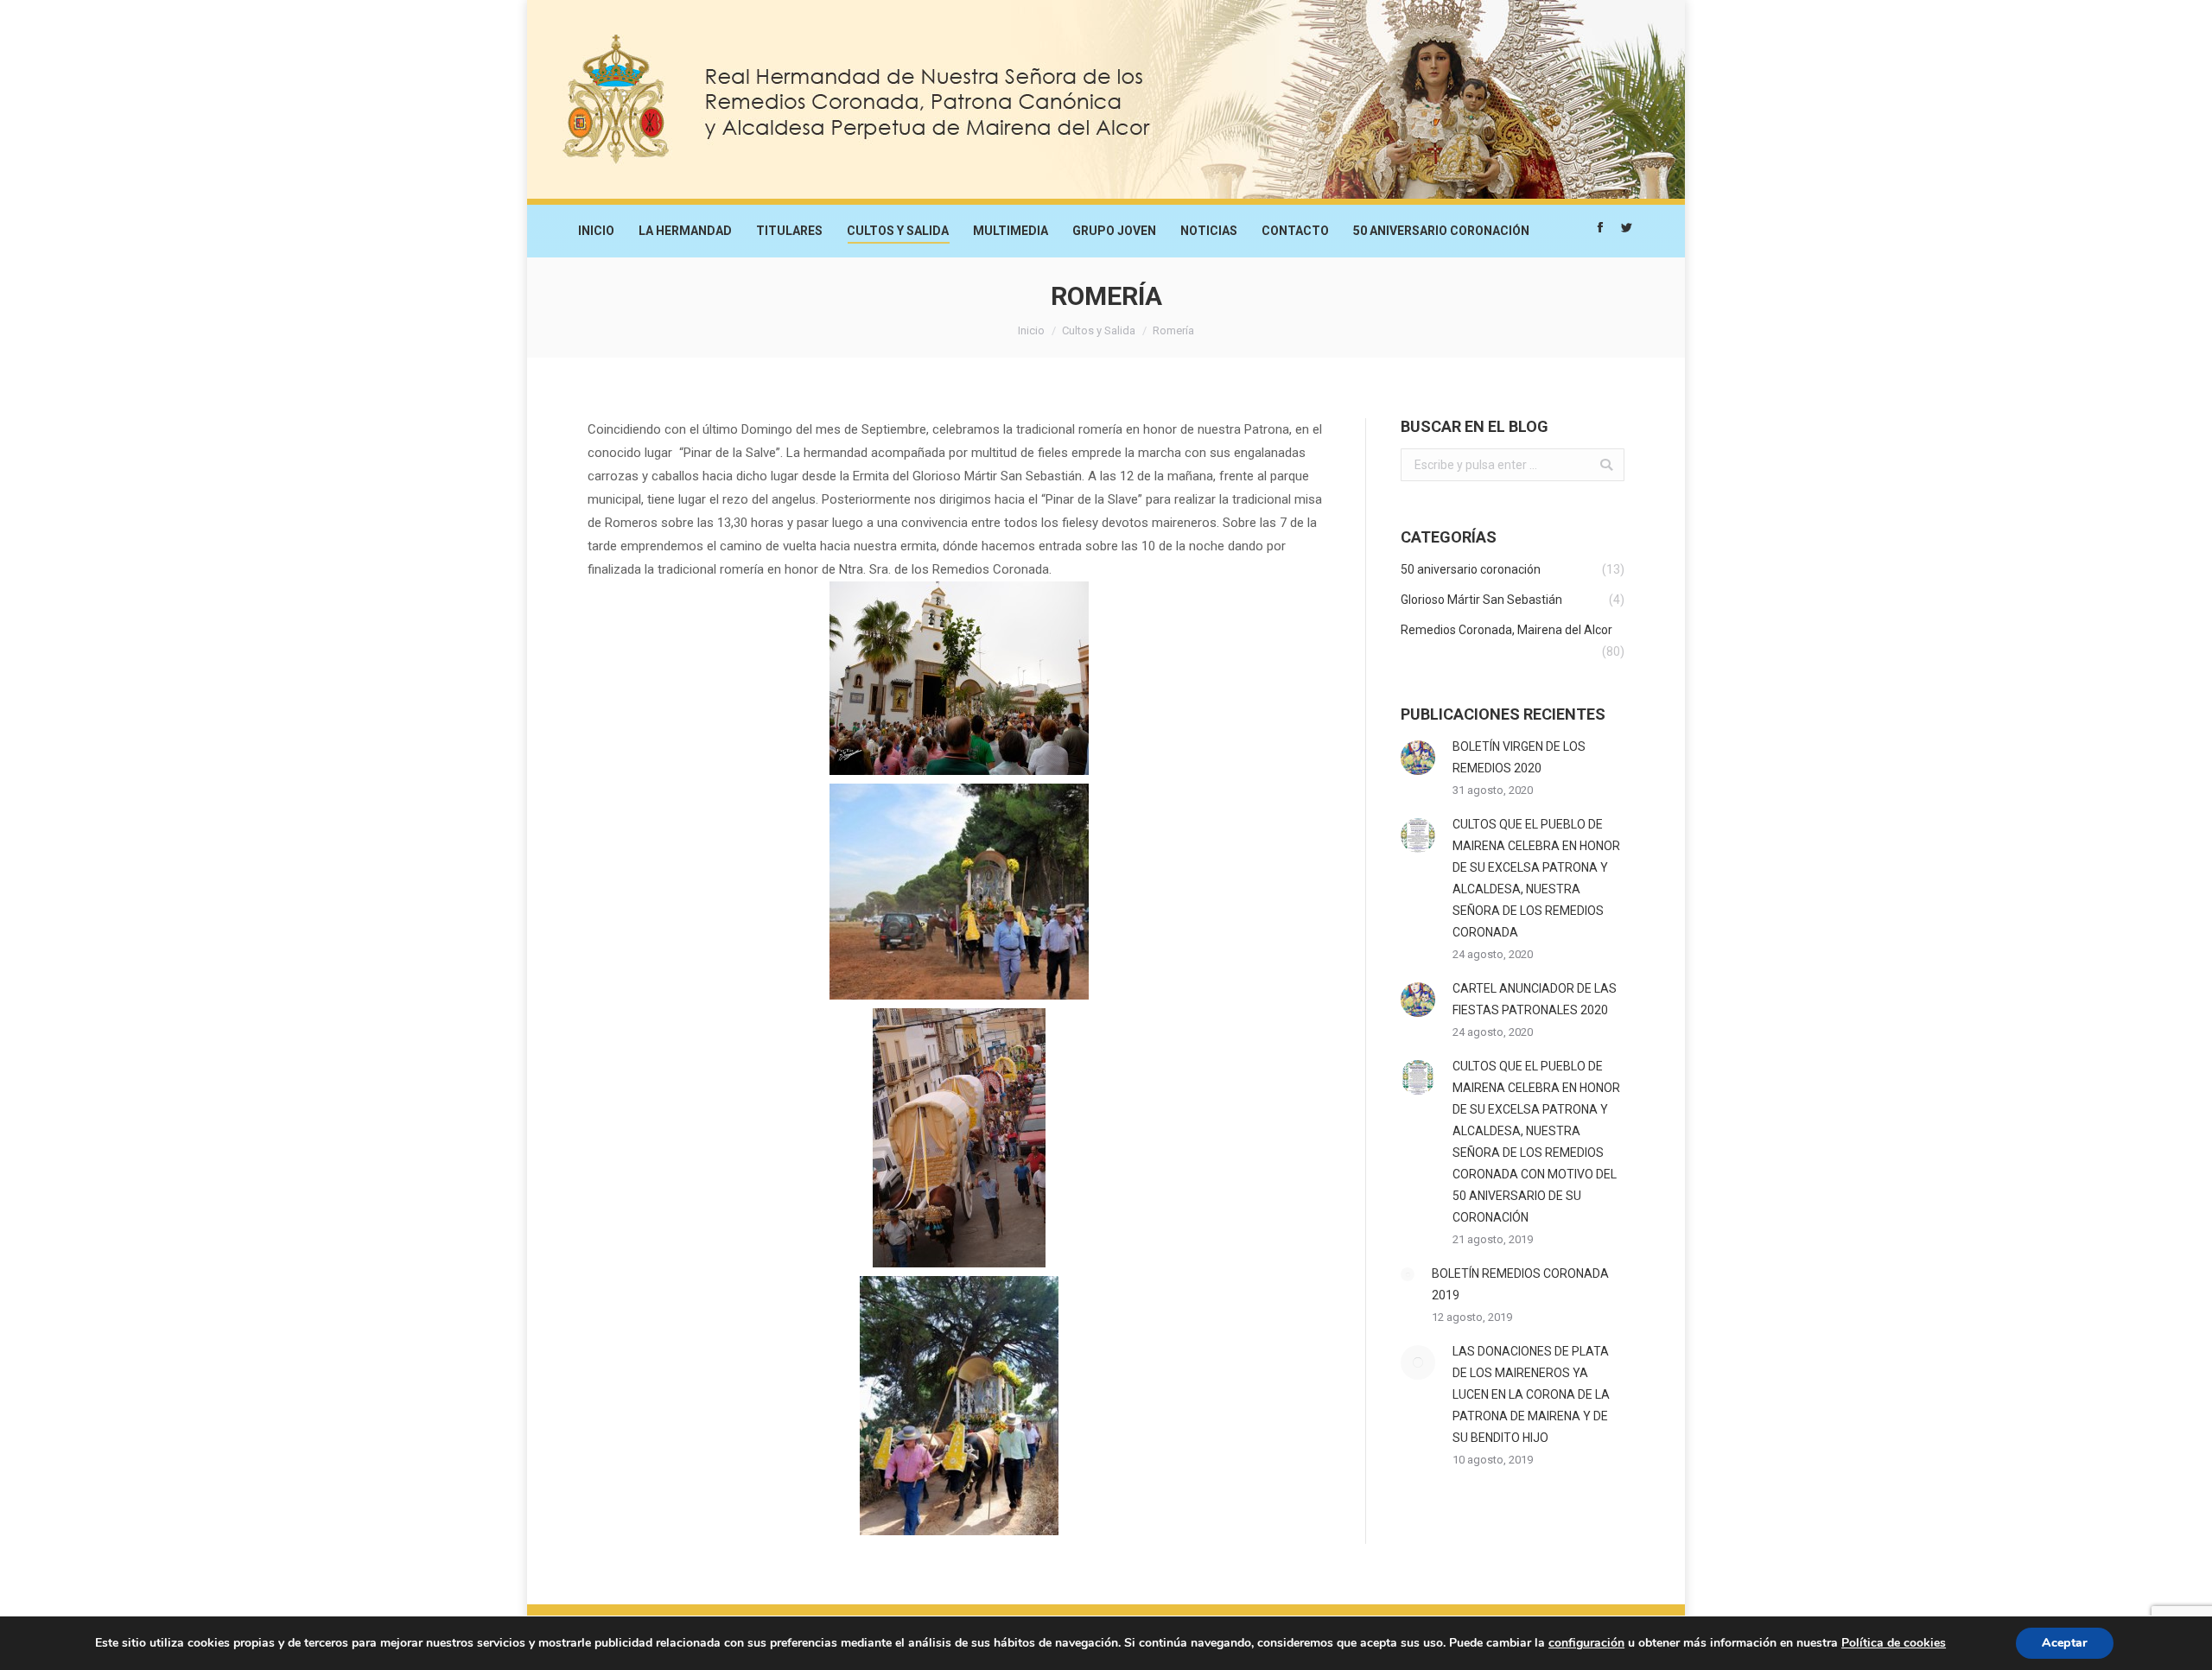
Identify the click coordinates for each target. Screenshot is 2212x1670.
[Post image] (1418, 758)
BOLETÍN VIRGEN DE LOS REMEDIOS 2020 (1519, 757)
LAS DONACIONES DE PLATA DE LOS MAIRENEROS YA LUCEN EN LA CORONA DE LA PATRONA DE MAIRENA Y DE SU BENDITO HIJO (1531, 1394)
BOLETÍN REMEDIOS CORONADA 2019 (1520, 1284)
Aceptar (2065, 1643)
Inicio (1031, 330)
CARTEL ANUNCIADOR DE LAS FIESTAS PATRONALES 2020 (1535, 999)
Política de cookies (1894, 1643)
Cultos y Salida (1099, 330)
